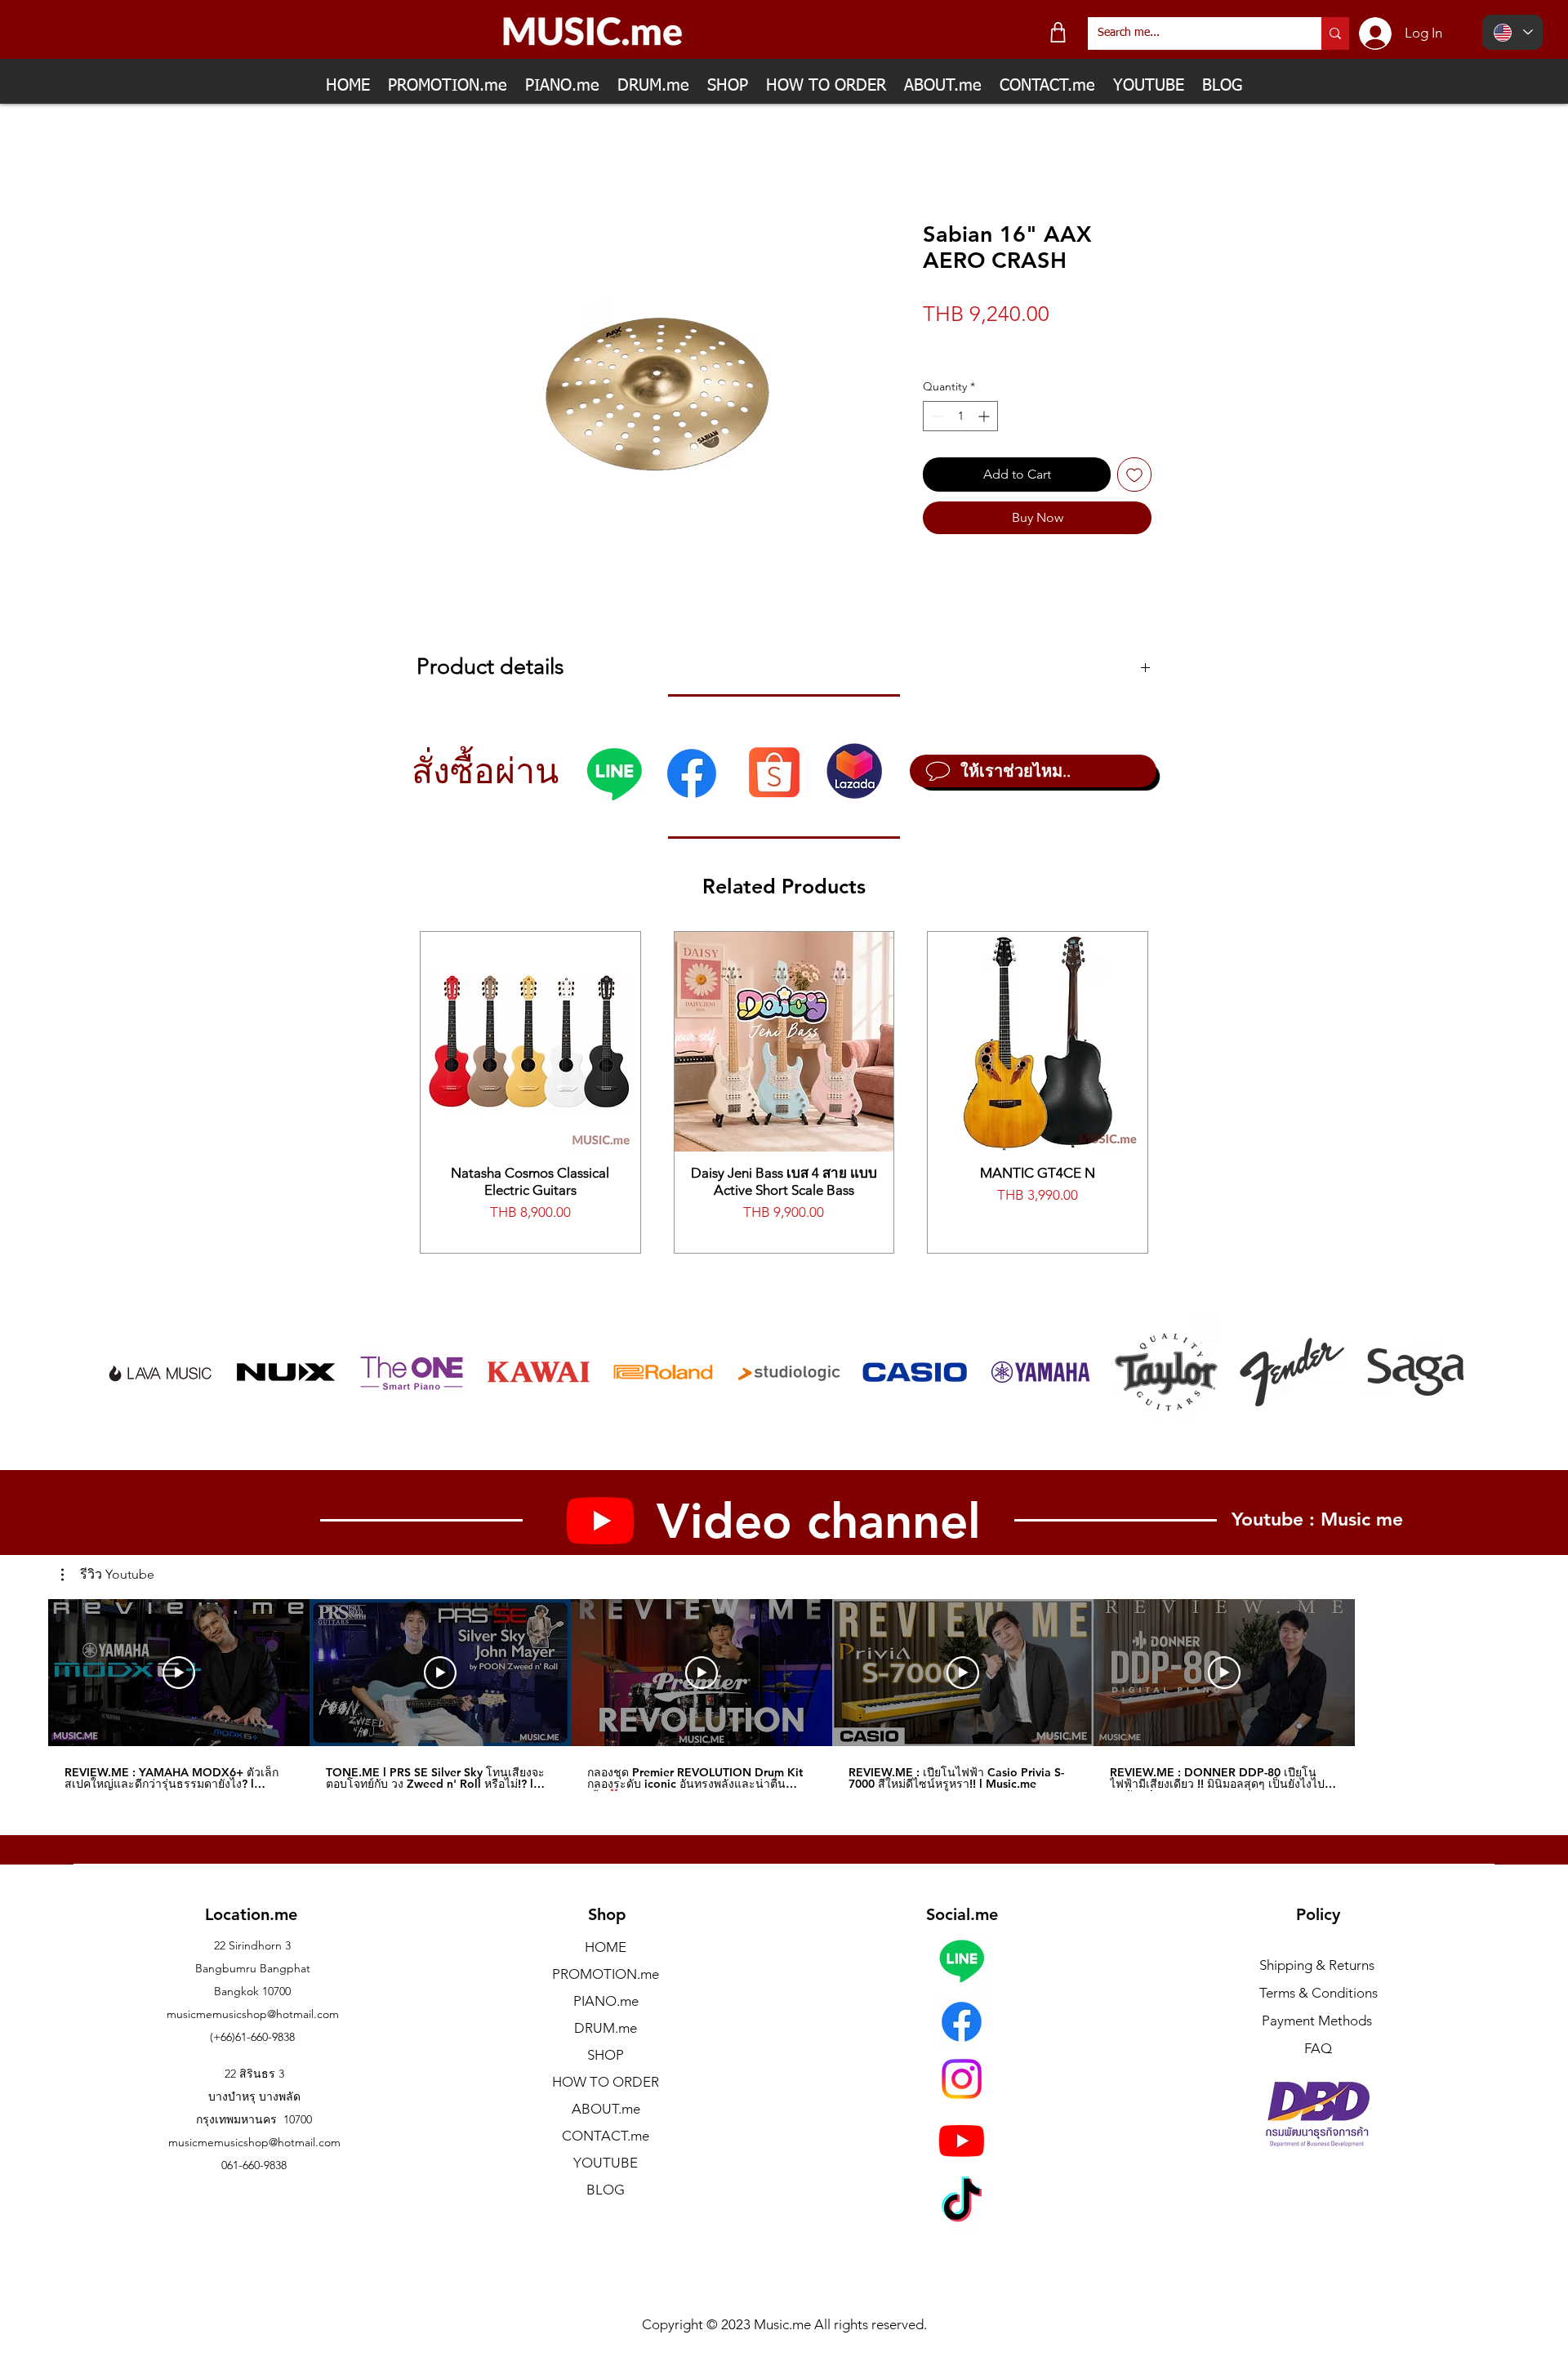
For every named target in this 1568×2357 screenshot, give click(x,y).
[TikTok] (962, 2203)
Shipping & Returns (1317, 1965)
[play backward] (126, 1372)
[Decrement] (935, 416)
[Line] (614, 773)
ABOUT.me (606, 2109)
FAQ (1318, 2048)
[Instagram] (962, 2079)
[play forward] (1443, 1372)
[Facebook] (692, 773)
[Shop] (1058, 32)
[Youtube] (962, 2140)
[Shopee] (774, 771)
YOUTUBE (606, 2163)
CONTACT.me (606, 2136)
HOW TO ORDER (606, 2082)
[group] (784, 1092)
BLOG (606, 2190)
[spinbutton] (960, 416)
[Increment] (985, 416)
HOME (606, 1947)
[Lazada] (854, 771)
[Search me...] (1335, 33)
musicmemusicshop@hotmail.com (253, 2014)
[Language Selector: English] (1512, 32)
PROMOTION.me (606, 1974)
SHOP (606, 2055)
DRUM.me (606, 2028)
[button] (108, 1575)
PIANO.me (606, 2001)
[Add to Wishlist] (1134, 475)
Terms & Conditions (1319, 1993)
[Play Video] (179, 1673)
